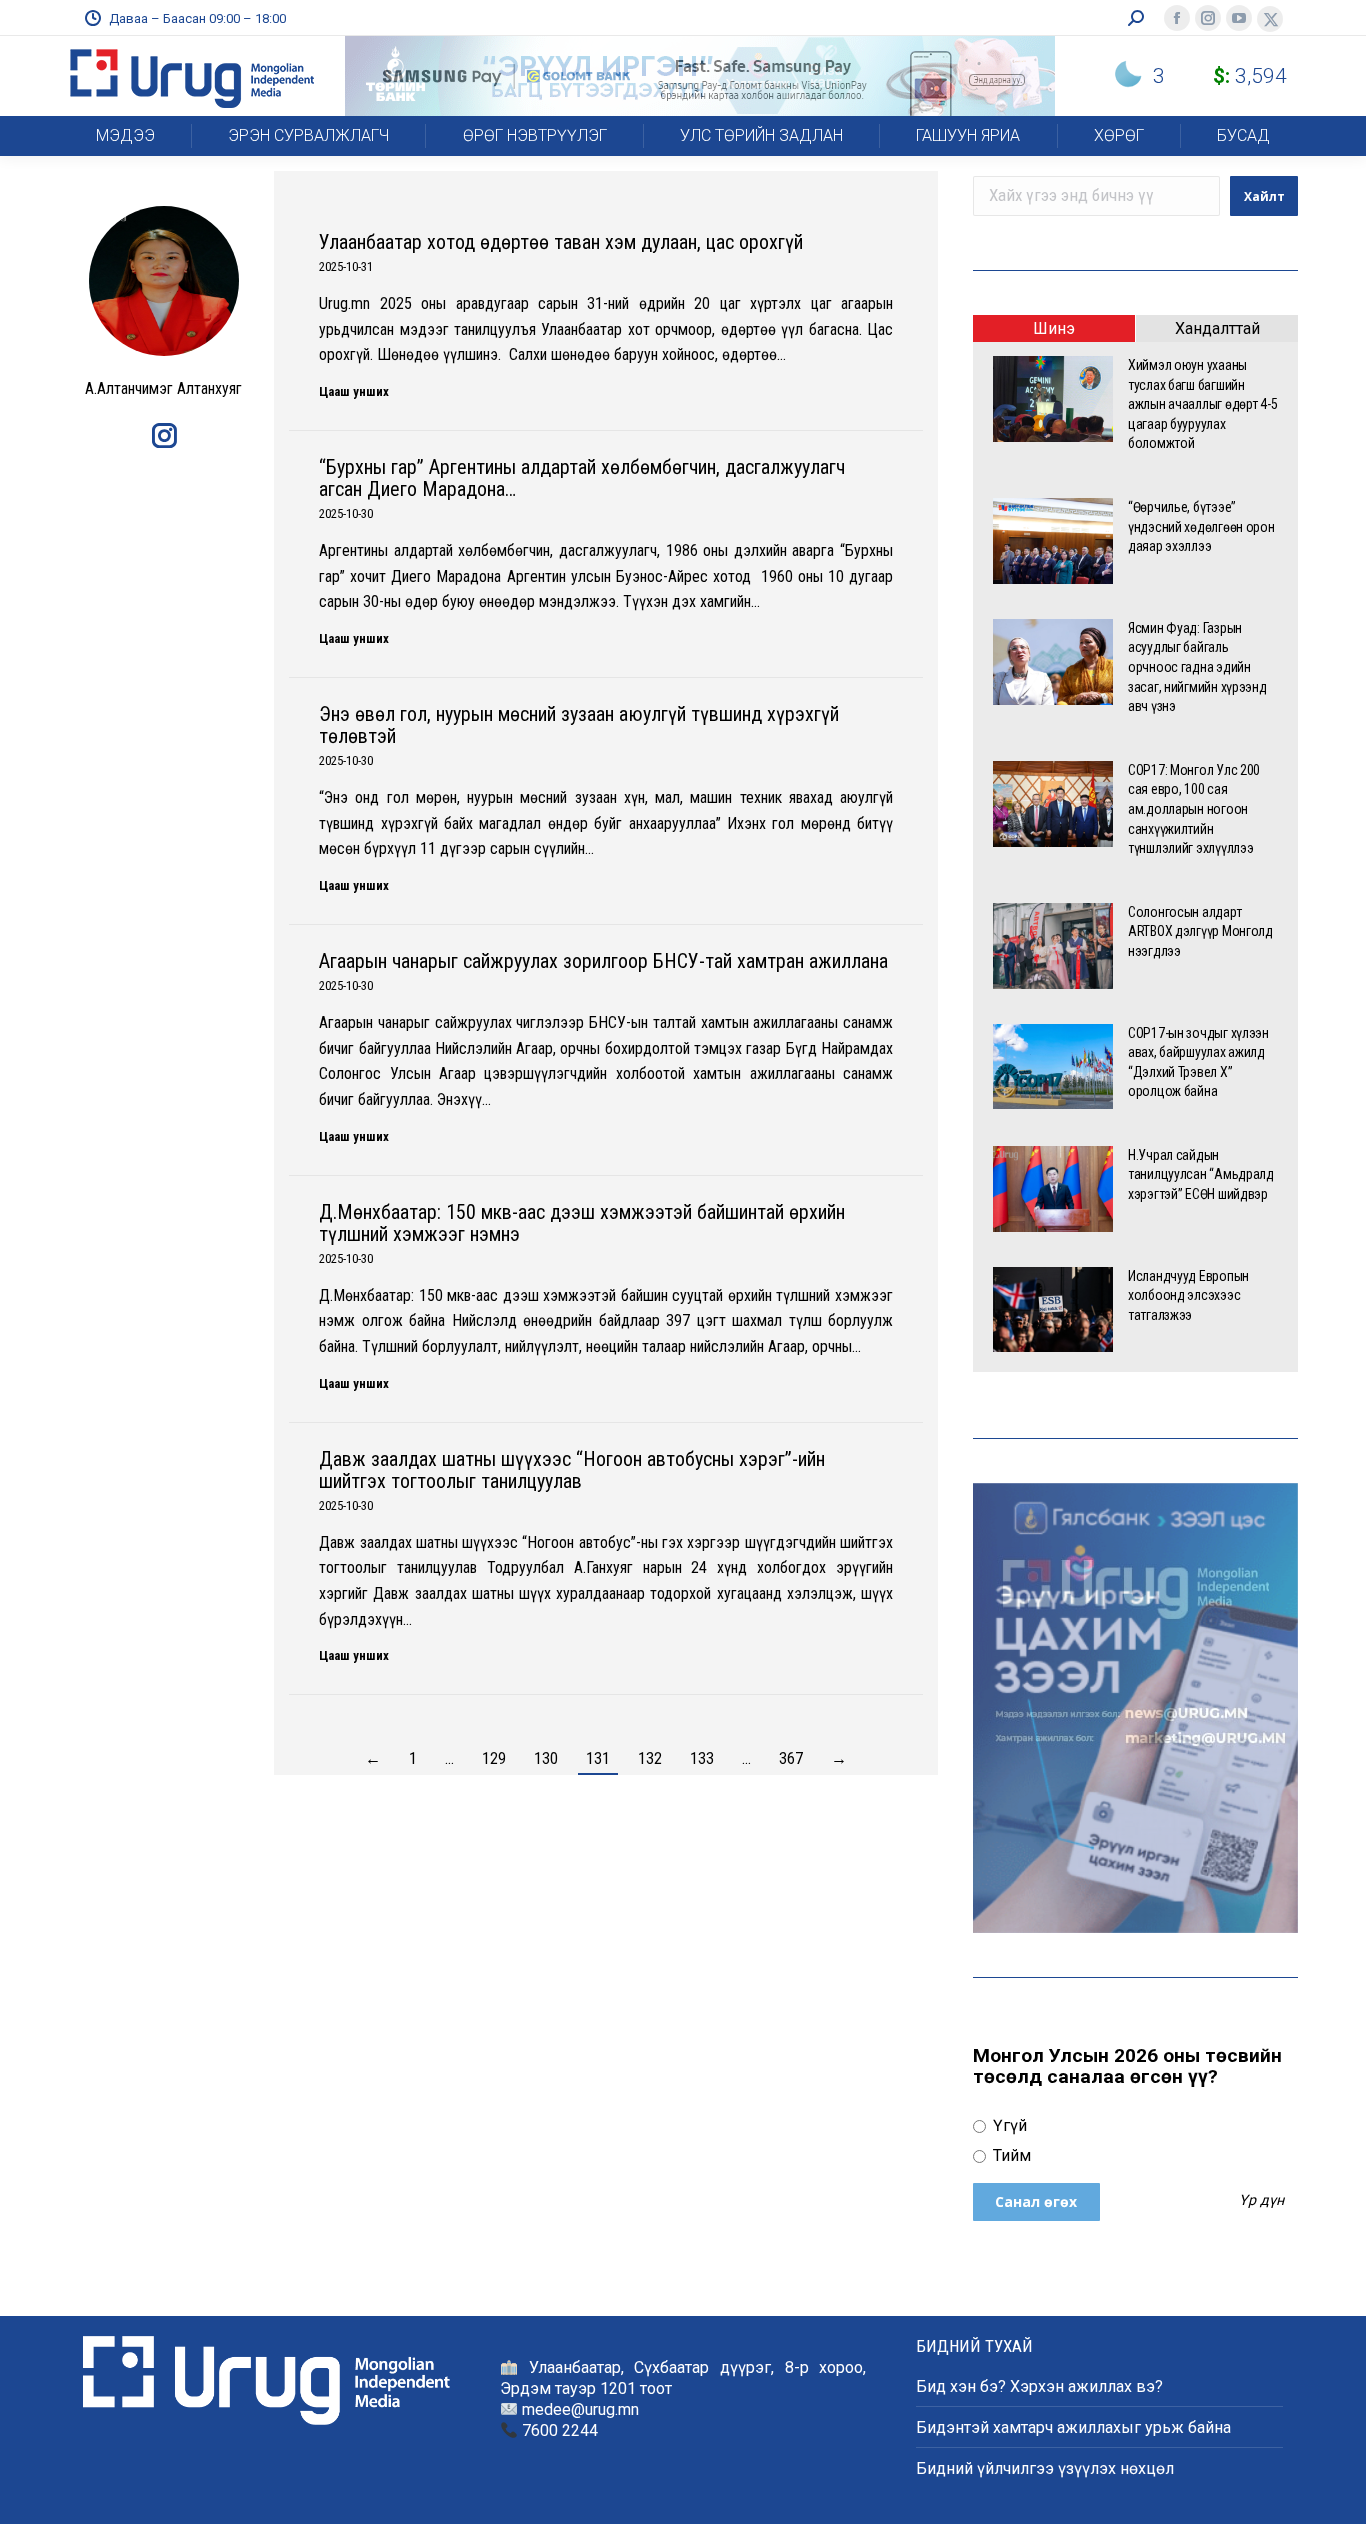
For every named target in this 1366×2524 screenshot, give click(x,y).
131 (598, 1758)
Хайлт (1264, 196)
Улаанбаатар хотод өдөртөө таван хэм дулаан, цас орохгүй (561, 242)
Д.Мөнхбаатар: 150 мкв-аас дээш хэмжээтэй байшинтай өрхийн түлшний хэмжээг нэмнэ (582, 1223)
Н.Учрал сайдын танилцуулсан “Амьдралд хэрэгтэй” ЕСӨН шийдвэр (1201, 1174)
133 (702, 1758)
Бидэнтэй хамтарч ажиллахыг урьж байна (1073, 2427)
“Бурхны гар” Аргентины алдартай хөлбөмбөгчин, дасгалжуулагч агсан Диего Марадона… (582, 478)
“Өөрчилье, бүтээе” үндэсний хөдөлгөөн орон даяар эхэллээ (1201, 526)
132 (650, 1758)
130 (546, 1758)
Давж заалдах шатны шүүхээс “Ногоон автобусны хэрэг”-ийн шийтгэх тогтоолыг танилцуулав (572, 1470)
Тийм (1010, 2155)
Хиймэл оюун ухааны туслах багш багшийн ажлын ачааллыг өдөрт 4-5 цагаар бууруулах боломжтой (1202, 404)
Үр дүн (1261, 2201)
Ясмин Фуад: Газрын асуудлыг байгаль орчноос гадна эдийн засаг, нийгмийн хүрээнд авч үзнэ (1197, 667)
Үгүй (1008, 2125)
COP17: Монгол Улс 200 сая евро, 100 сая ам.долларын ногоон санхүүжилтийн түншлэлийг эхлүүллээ (1194, 809)
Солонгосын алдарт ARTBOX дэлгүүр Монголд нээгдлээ (1200, 931)
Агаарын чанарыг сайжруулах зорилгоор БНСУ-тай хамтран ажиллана (603, 961)
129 (494, 1758)
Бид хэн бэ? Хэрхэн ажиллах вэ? (1039, 2386)
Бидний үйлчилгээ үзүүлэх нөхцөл (1045, 2468)
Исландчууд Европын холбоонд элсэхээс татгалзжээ (1188, 1295)
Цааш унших (354, 391)
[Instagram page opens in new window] (164, 438)
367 (791, 1758)
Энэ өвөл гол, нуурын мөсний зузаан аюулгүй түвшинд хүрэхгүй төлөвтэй (579, 725)
